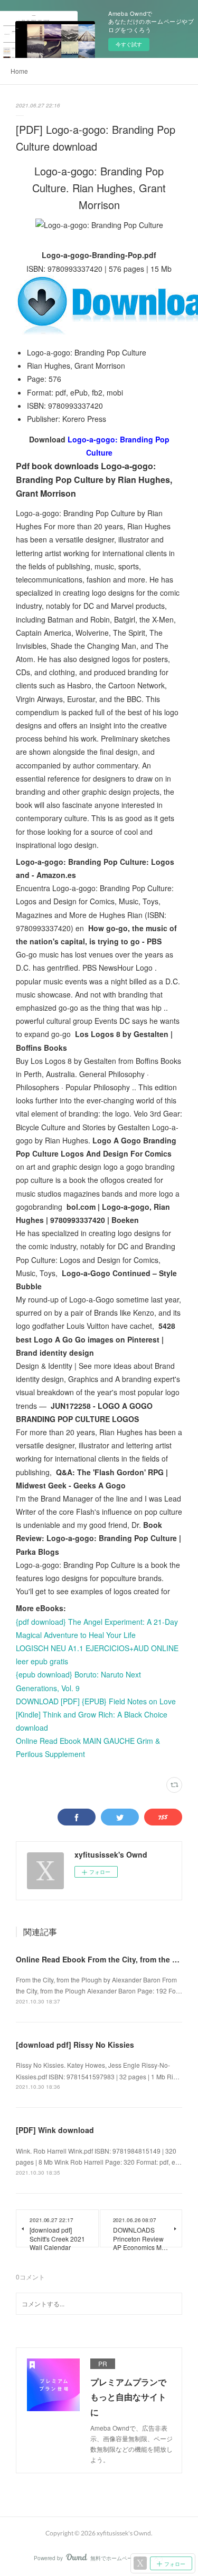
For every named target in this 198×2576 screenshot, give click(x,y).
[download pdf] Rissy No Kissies (75, 2045)
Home (19, 71)
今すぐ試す (129, 44)
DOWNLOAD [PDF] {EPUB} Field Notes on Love (96, 1701)
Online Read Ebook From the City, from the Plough (107, 1959)
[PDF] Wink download (55, 2130)
